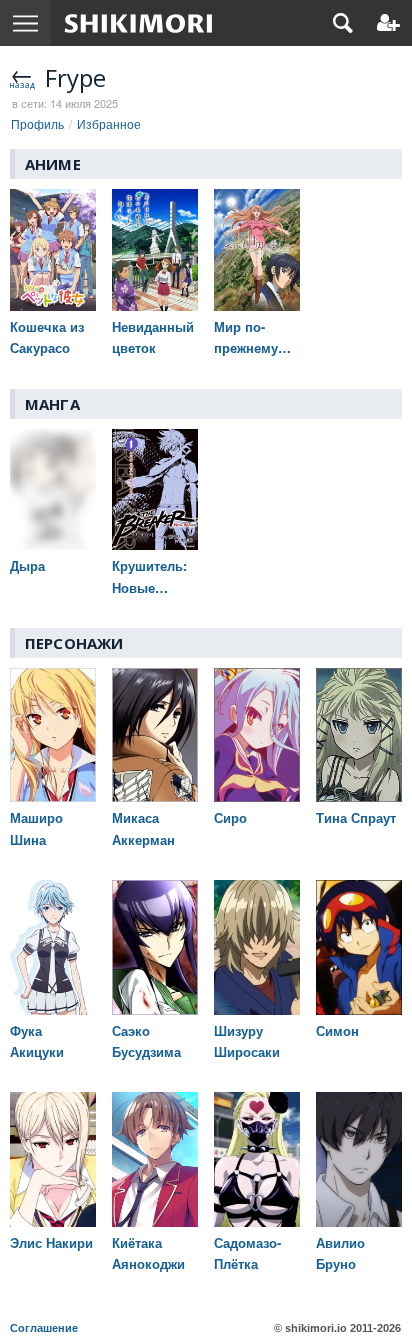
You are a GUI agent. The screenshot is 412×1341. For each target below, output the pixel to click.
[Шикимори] (138, 23)
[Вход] (388, 23)
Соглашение (44, 1328)
